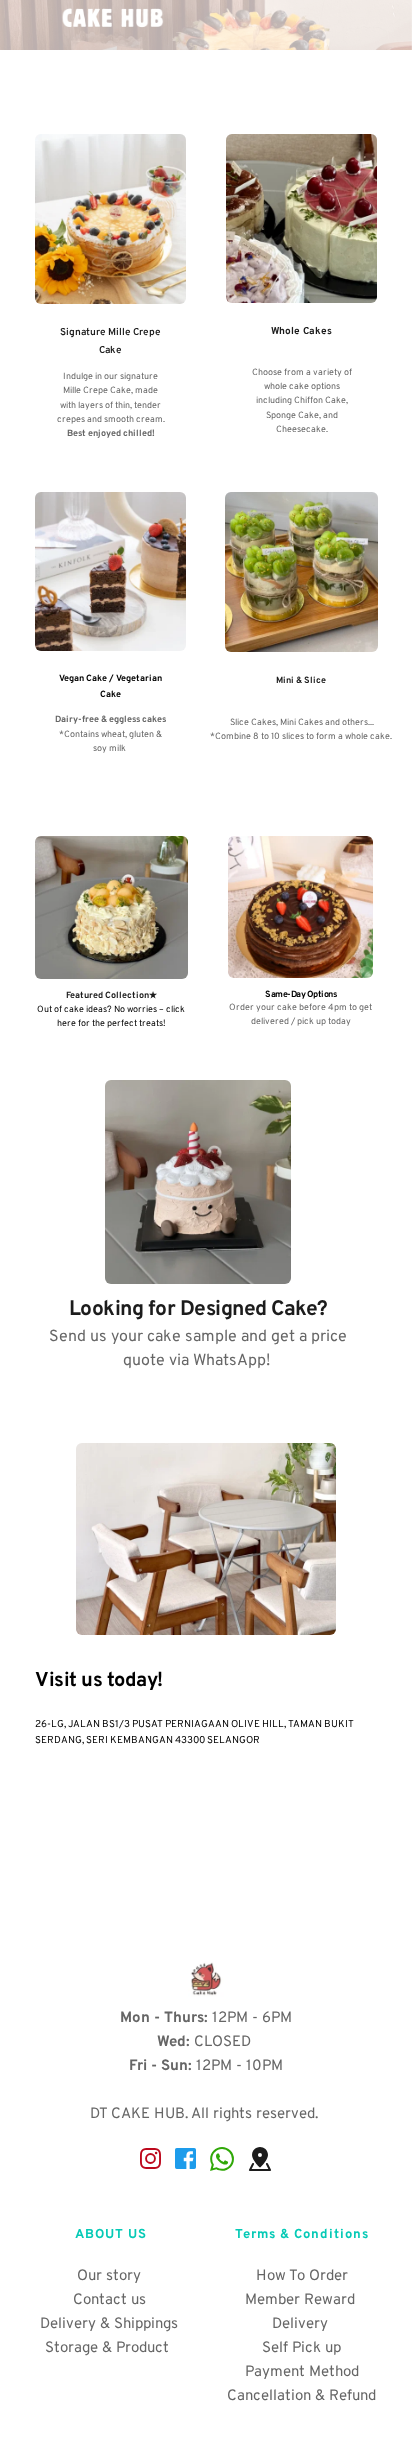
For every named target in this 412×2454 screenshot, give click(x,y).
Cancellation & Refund (301, 2396)
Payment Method (302, 2372)
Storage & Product (109, 2348)
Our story (111, 2276)
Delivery (302, 2324)
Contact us (111, 2300)
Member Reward (302, 2300)
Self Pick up (301, 2348)
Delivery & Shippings (111, 2324)
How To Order (302, 2276)
